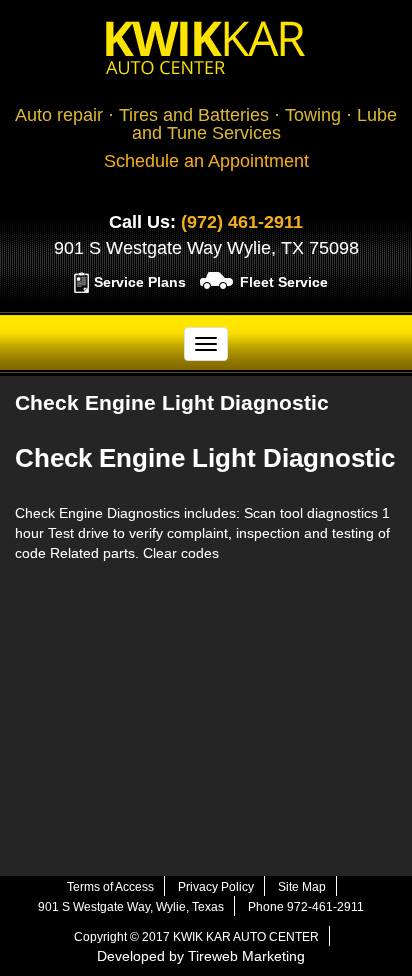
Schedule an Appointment (206, 161)
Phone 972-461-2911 (306, 907)
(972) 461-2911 (242, 222)
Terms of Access (110, 887)
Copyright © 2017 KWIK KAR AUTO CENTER (196, 937)
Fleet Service (284, 282)
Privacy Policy (216, 887)
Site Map (302, 887)
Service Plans (140, 282)
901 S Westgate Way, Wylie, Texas (131, 907)
